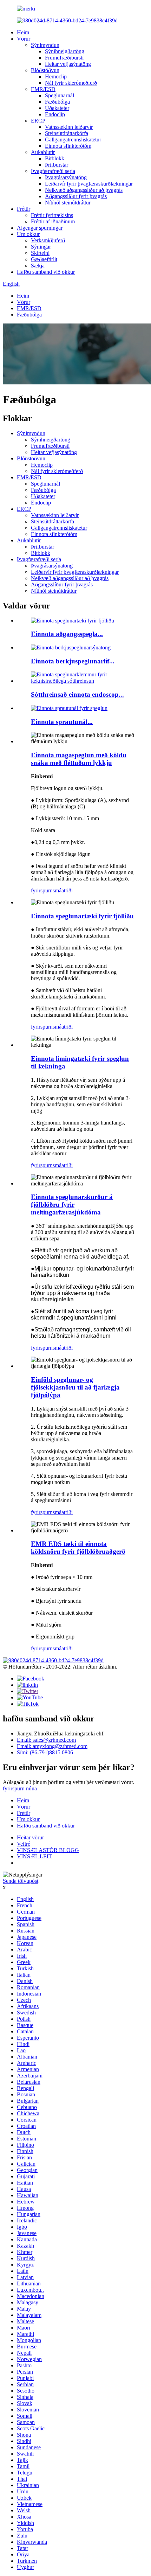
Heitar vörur (30, 1837)
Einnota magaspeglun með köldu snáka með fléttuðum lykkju (79, 759)
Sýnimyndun (45, 45)
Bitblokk (55, 158)
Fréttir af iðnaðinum (53, 221)
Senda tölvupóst (21, 1881)
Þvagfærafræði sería (53, 171)
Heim (23, 32)
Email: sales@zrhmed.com (46, 1740)
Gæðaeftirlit (44, 259)
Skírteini (40, 253)
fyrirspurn (42, 890)
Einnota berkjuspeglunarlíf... (73, 661)
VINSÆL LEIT (34, 1856)
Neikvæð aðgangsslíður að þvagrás (84, 190)
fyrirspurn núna (20, 1788)
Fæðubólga (57, 102)
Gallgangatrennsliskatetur (73, 140)
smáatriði (63, 890)
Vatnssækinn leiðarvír (69, 127)
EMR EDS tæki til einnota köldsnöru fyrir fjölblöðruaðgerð (78, 1548)
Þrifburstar (57, 165)
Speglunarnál (60, 95)
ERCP (38, 121)
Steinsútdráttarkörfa (67, 133)
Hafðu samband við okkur (46, 272)
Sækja (38, 266)
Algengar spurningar (40, 228)
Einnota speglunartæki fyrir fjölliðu (82, 916)
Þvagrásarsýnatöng (66, 177)
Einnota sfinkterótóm (68, 146)
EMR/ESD (43, 89)
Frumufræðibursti (64, 58)
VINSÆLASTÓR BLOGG (48, 1850)
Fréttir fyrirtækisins (52, 215)
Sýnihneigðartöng (65, 51)
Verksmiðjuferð (48, 240)
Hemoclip (56, 76)
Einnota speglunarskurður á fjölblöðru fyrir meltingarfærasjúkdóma (72, 1205)
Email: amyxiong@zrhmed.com (52, 1746)
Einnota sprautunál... (62, 722)
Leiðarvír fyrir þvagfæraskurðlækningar (89, 184)
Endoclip (55, 114)
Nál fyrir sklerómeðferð (71, 83)
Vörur (24, 39)
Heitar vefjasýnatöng (68, 64)
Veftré (24, 1844)
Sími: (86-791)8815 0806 (45, 1752)
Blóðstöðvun (45, 70)
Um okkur (28, 234)
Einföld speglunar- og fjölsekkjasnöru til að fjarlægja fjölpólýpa (75, 1387)
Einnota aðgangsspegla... (67, 634)
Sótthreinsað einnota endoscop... (77, 694)
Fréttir (24, 209)
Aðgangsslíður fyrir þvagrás (76, 196)
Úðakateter (57, 108)
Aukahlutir (43, 152)
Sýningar (41, 247)
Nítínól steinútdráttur (68, 203)
